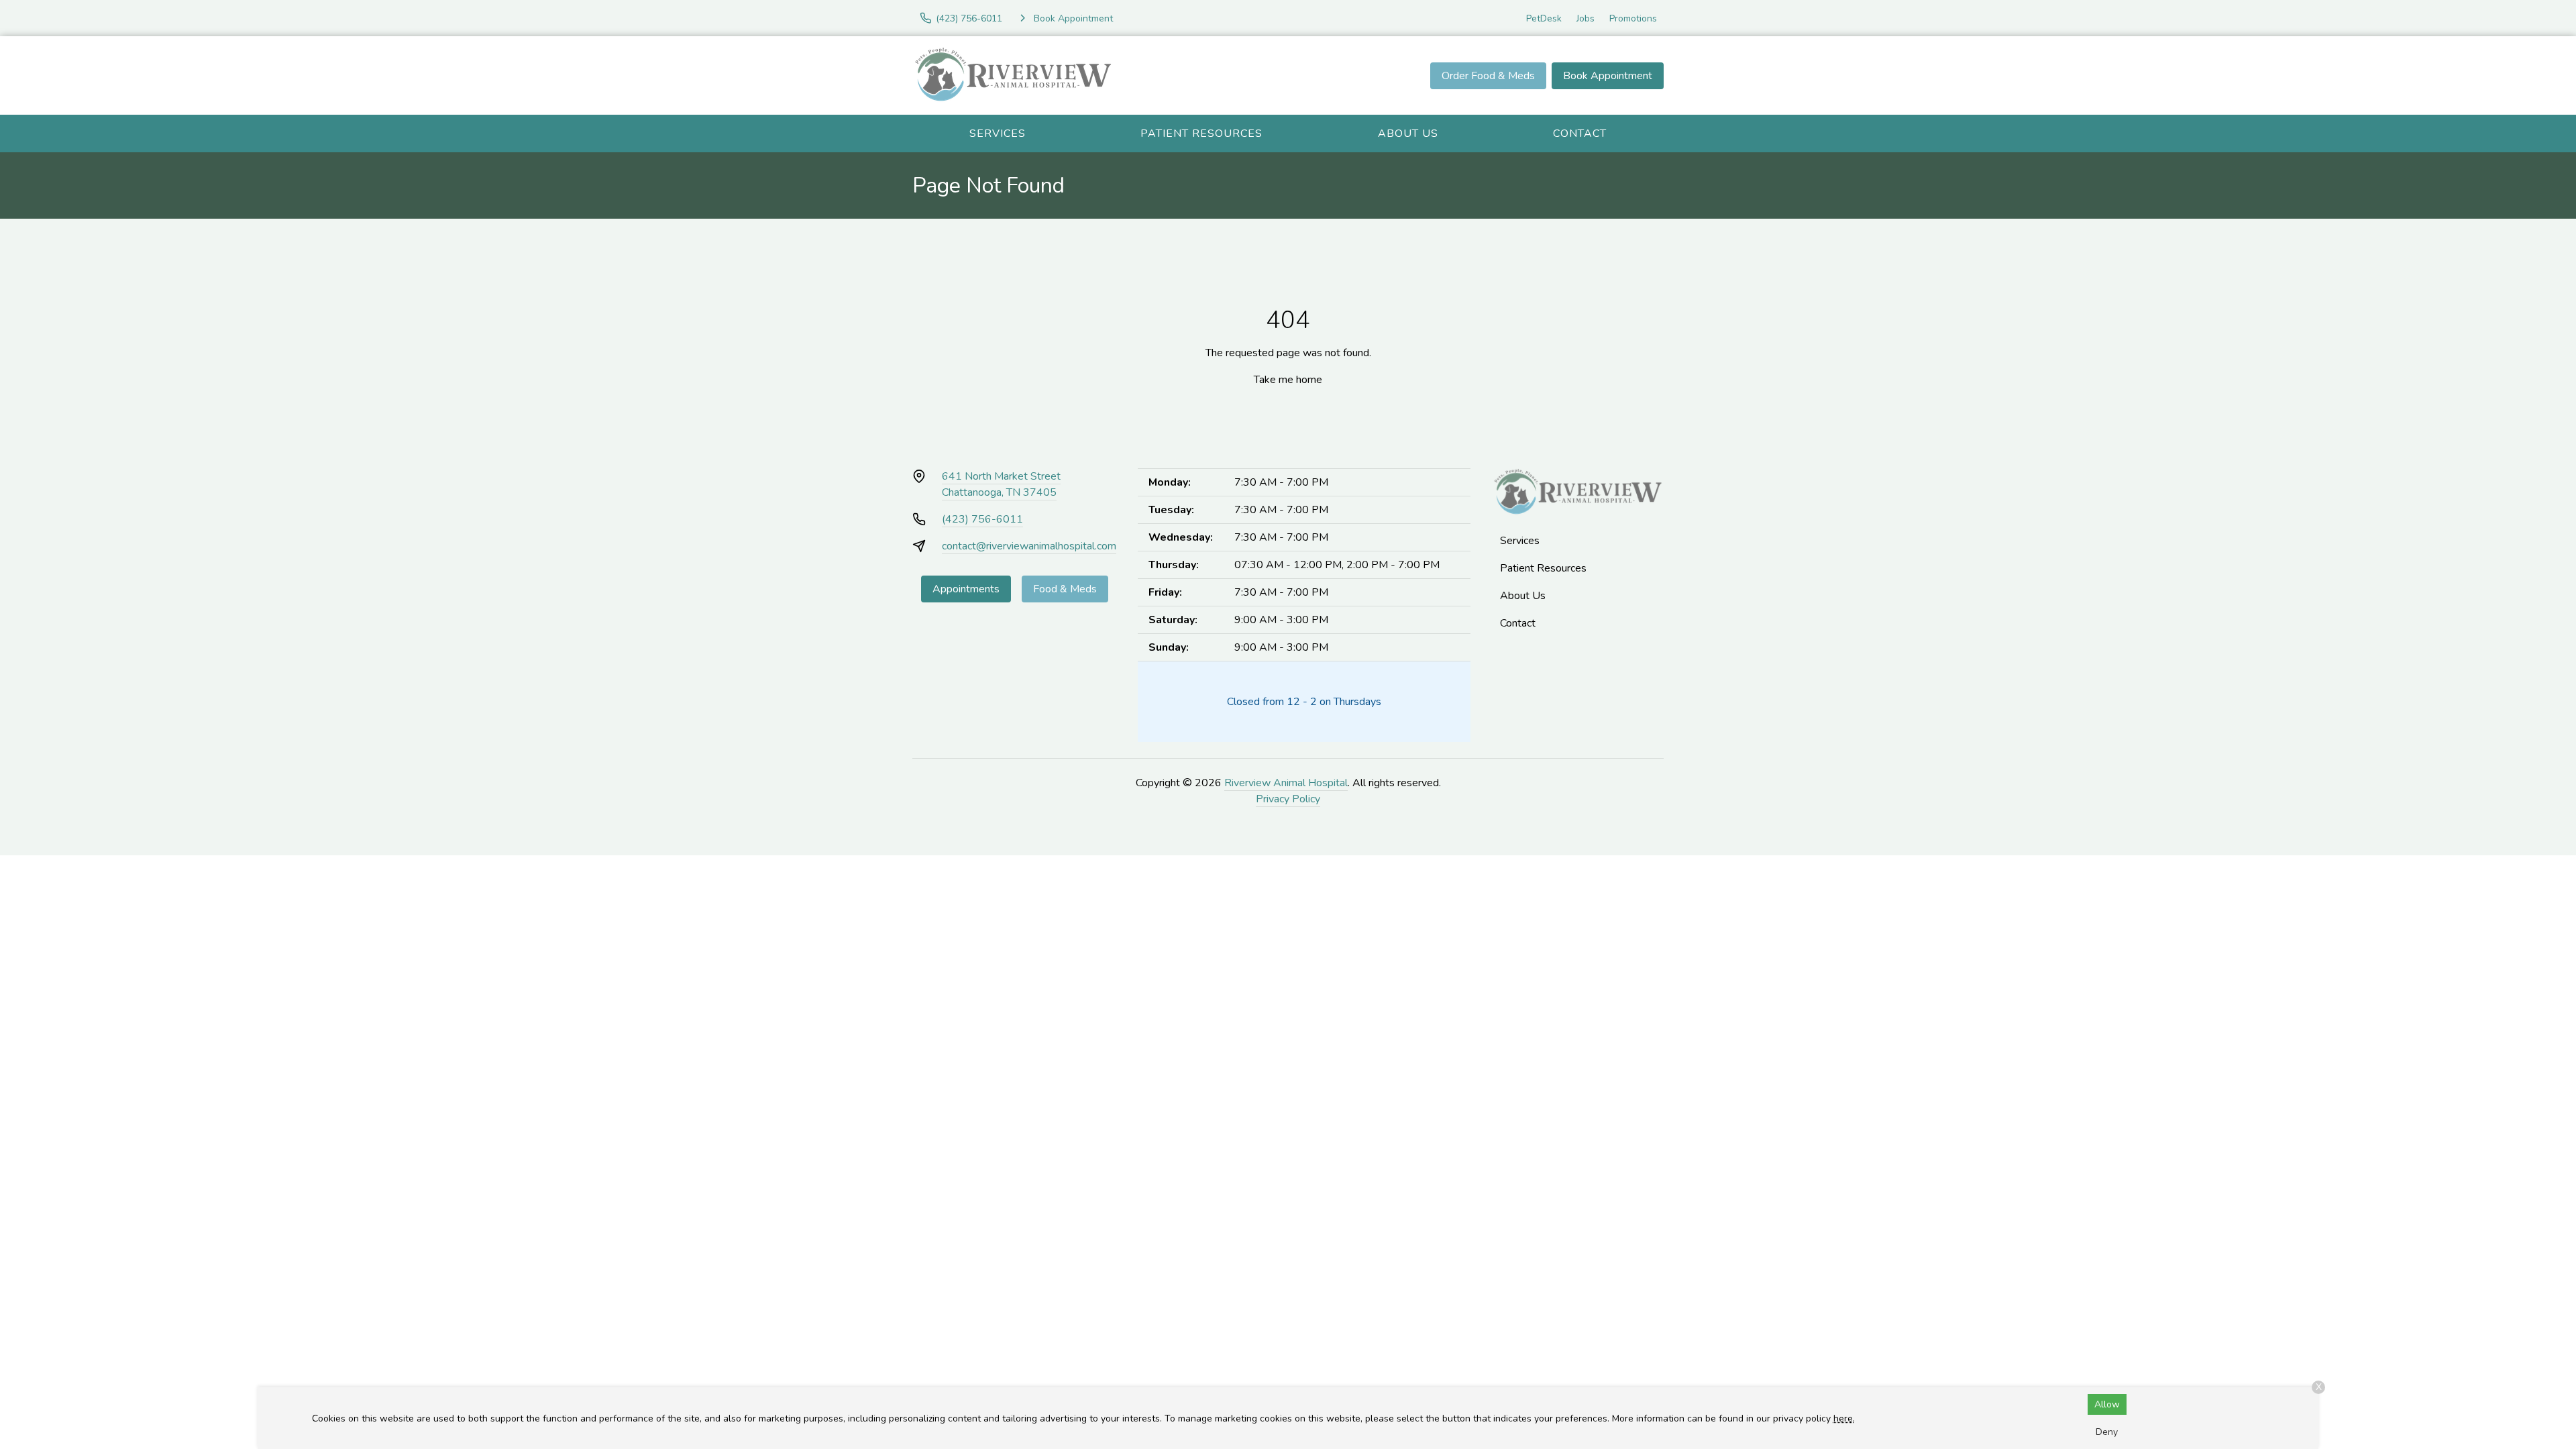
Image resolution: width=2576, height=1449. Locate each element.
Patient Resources (1201, 133)
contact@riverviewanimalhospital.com (1029, 546)
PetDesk (1544, 18)
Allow (2107, 1404)
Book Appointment (1608, 76)
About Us (1408, 133)
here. (1844, 1418)
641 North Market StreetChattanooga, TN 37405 (1001, 484)
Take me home (1288, 380)
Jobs (1586, 18)
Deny (2107, 1432)
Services (998, 133)
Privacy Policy (1288, 799)
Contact (1580, 133)
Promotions (1633, 18)
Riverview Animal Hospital (1286, 783)
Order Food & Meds (1488, 76)
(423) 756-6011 (982, 519)
